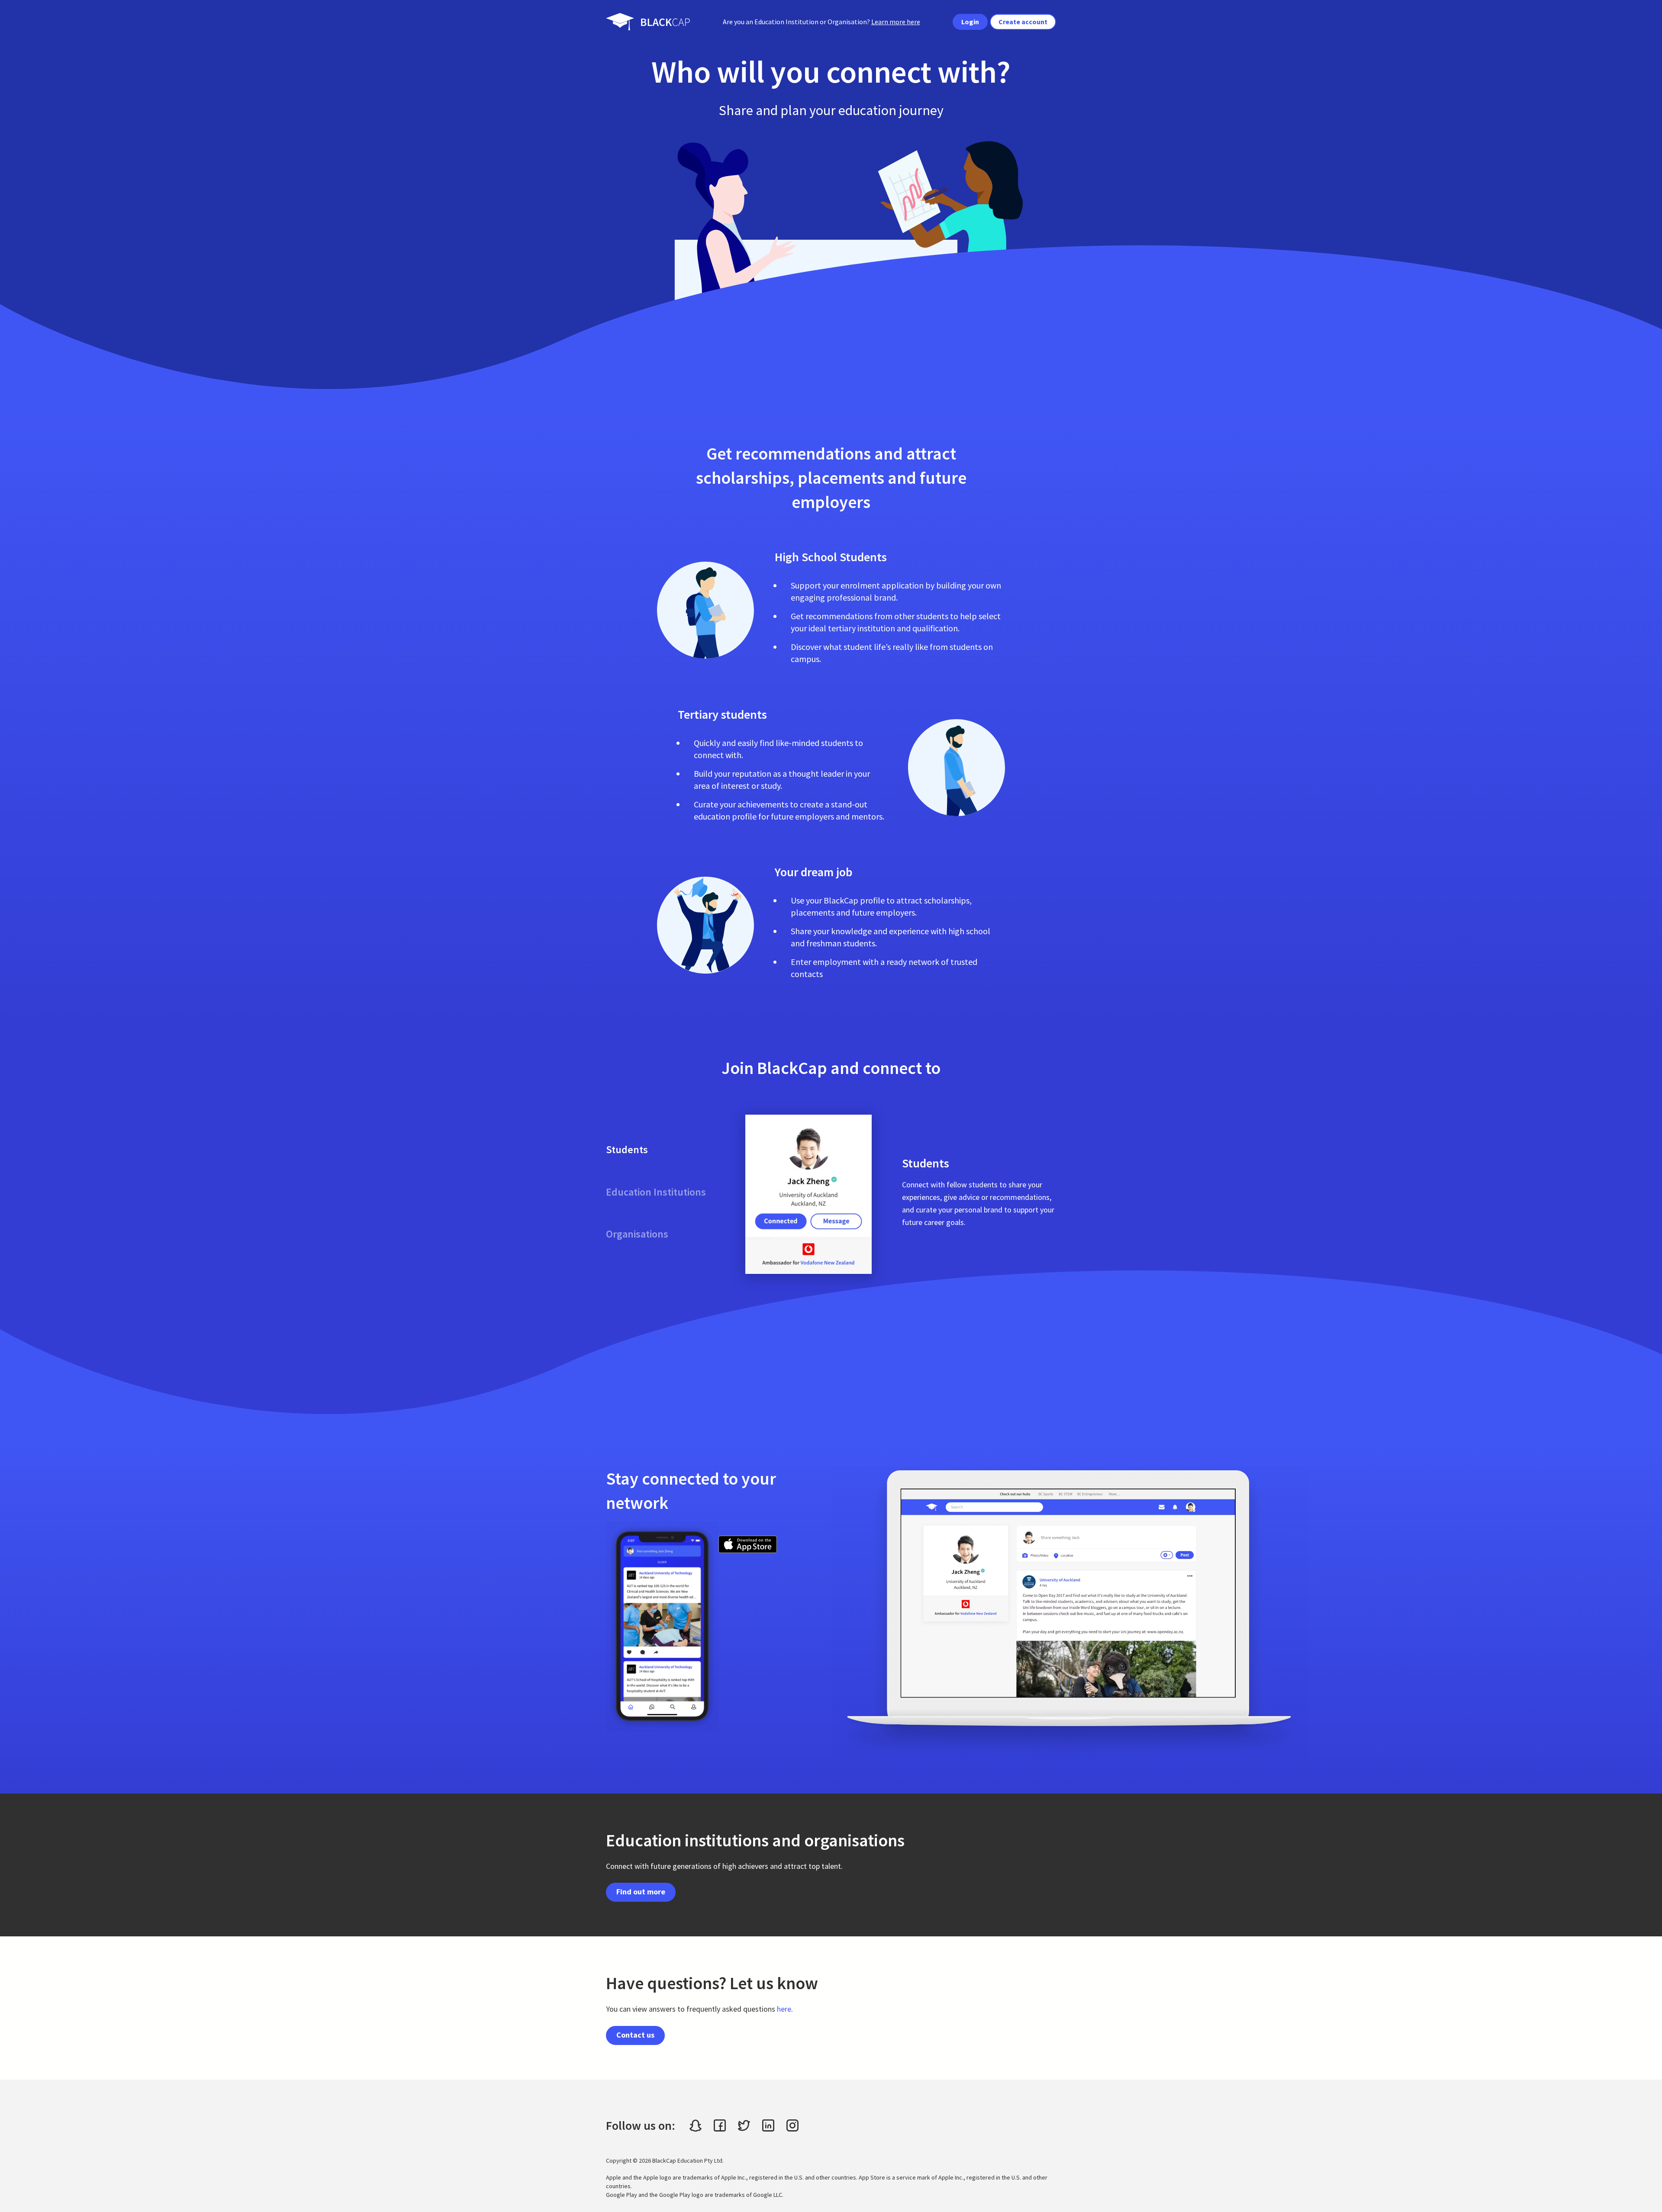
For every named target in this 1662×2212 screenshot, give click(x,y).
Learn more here (896, 22)
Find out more (641, 1892)
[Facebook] (720, 2125)
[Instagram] (792, 2125)
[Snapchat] (696, 2125)
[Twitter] (744, 2125)
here (784, 2009)
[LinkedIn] (768, 2125)
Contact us (635, 2035)
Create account (1023, 22)
